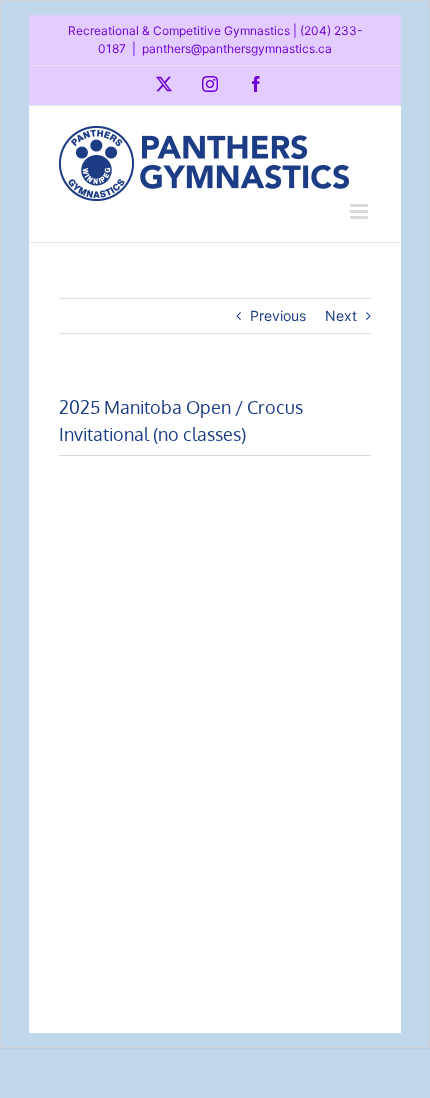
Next (341, 315)
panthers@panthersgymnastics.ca (237, 48)
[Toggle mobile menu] (360, 211)
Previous (278, 315)
